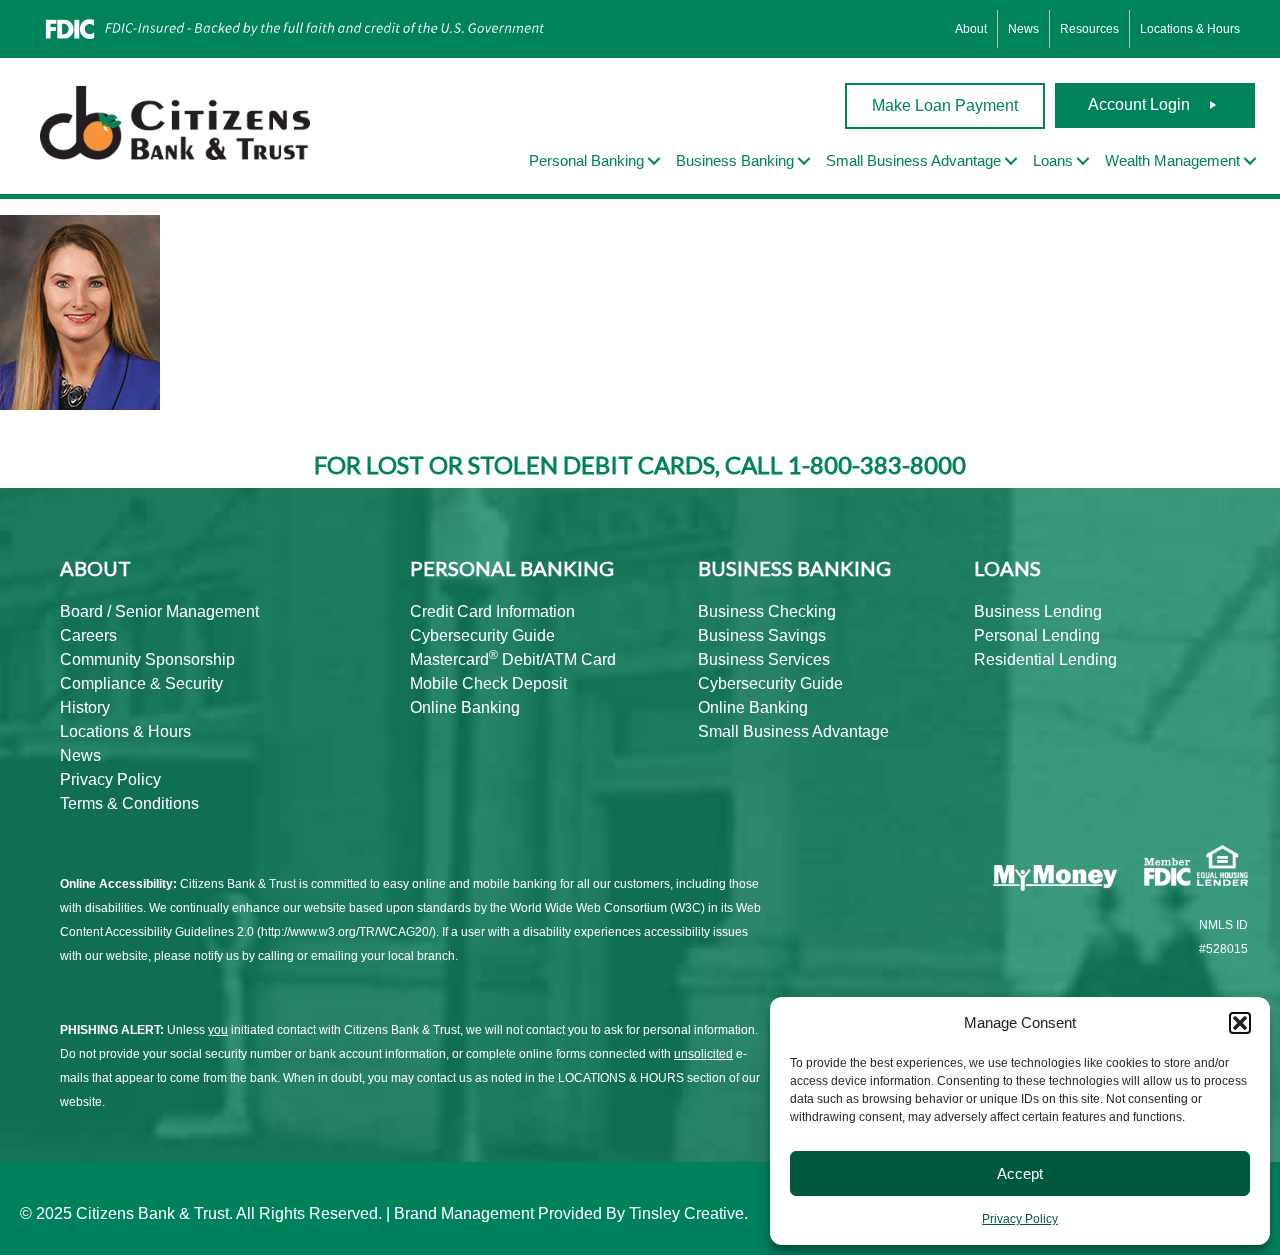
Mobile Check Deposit (488, 683)
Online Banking (465, 707)
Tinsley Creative (686, 1213)
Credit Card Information (492, 611)
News (1023, 29)
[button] (1240, 1023)
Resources (1089, 29)
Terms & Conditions (129, 803)
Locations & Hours (1190, 29)
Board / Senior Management (159, 611)
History (85, 707)
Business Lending (1038, 611)
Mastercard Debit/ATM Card (513, 659)
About (971, 29)
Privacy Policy (1020, 1219)
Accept (1020, 1173)
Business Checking (767, 611)
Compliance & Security (141, 683)
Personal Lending (1037, 635)
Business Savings (762, 635)
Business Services (764, 659)
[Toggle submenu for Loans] (1083, 161)
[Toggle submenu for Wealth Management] (1250, 161)
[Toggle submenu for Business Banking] (804, 161)
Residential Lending (1045, 659)
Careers (88, 635)
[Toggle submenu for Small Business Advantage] (1011, 161)
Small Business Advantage (793, 731)
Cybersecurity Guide (482, 635)
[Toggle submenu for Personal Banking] (654, 161)
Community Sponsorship (147, 659)
